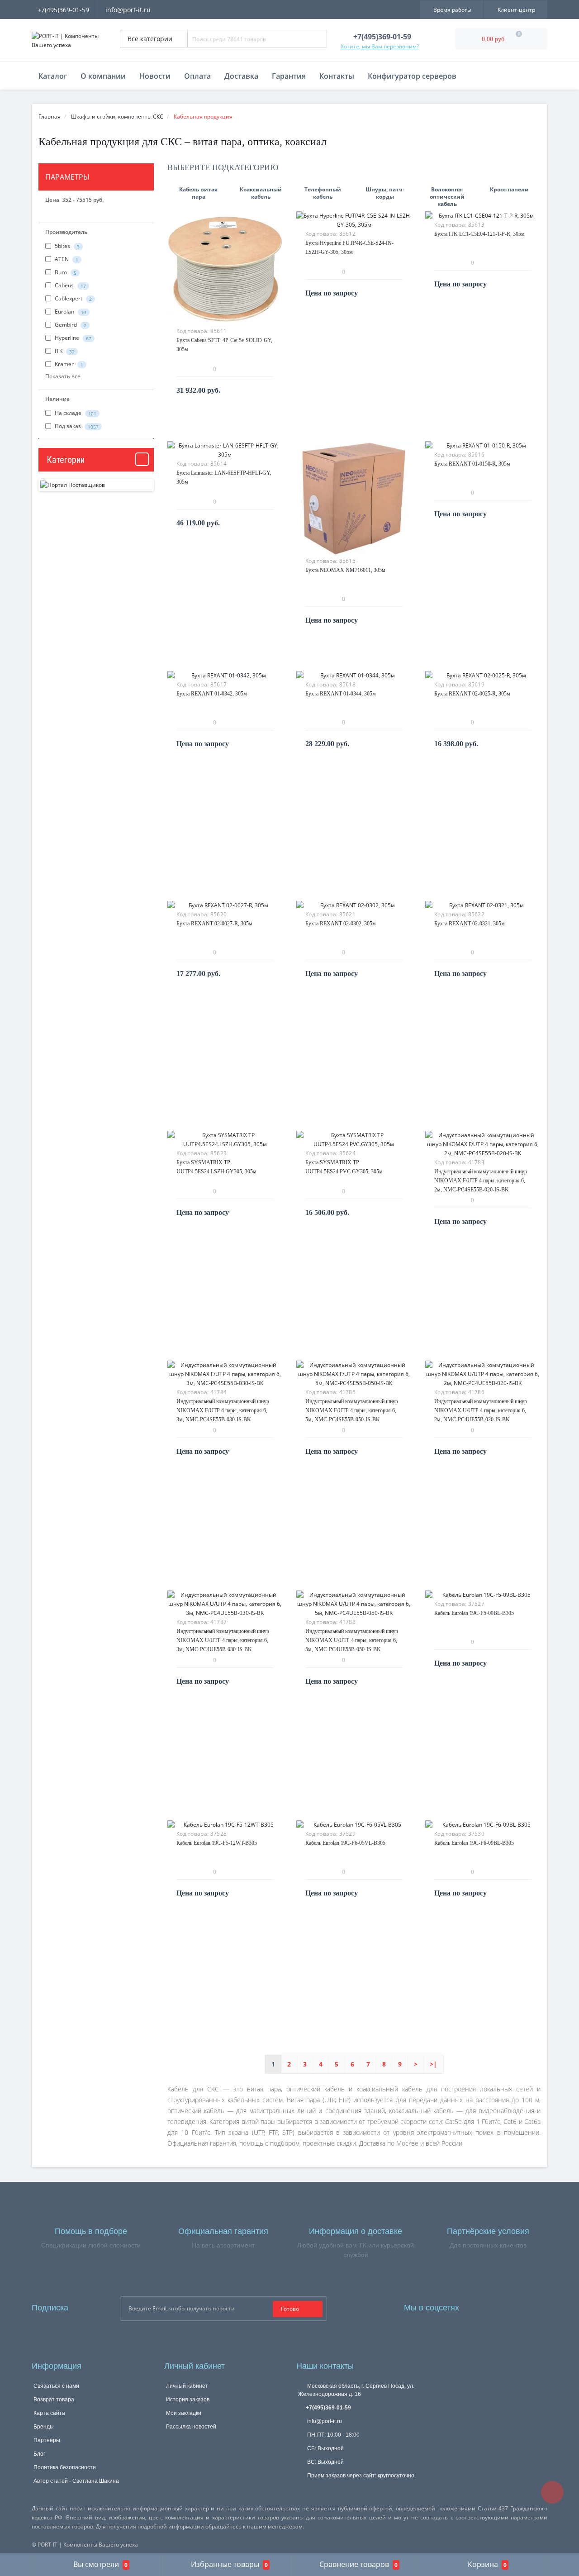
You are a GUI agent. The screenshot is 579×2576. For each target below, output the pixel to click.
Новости (155, 76)
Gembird (70, 325)
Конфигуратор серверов (412, 76)
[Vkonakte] (503, 2306)
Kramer (68, 364)
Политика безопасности (65, 2467)
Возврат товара (54, 2400)
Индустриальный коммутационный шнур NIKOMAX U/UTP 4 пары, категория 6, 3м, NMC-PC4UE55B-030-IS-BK (223, 1640)
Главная (50, 117)
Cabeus (70, 286)
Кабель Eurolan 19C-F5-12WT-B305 (217, 1843)
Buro (65, 273)
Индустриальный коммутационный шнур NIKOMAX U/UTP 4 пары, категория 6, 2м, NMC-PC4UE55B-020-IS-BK (481, 1410)
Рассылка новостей (191, 2427)
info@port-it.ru (128, 10)
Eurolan (70, 312)
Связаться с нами (56, 2386)
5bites (66, 246)
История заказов (188, 2400)
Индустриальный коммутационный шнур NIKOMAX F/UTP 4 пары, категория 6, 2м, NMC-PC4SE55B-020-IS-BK (481, 1181)
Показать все (64, 376)
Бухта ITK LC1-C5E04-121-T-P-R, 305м (479, 234)
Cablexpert (73, 299)
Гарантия (289, 76)
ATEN (66, 260)
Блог (39, 2454)
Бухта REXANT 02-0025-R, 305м (472, 694)
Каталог (53, 76)
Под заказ (76, 426)
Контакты (337, 76)
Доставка (241, 76)
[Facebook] (478, 2306)
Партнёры (47, 2440)
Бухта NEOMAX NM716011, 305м (345, 570)
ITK (64, 351)
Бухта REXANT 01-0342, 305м (212, 694)
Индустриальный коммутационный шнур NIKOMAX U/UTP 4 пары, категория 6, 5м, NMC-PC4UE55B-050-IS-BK (352, 1640)
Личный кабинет (187, 2386)
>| (433, 2064)
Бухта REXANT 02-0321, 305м (470, 924)
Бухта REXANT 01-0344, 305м (341, 694)
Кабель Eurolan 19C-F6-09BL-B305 (474, 1843)
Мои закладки (184, 2413)
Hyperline (72, 338)
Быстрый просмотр (225, 264)
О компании (103, 76)
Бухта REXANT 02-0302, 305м (341, 924)
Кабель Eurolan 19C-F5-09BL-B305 (474, 1613)
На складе (75, 413)
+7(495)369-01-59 (63, 10)
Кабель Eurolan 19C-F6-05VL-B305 (345, 1843)
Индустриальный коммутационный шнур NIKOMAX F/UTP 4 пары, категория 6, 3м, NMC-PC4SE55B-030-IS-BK (223, 1410)
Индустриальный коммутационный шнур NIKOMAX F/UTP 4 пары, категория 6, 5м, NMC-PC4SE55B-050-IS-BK (352, 1410)
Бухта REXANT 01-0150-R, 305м (472, 464)
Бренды (44, 2427)
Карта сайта (49, 2413)
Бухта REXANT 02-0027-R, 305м (214, 924)
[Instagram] (490, 2306)
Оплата (197, 76)
